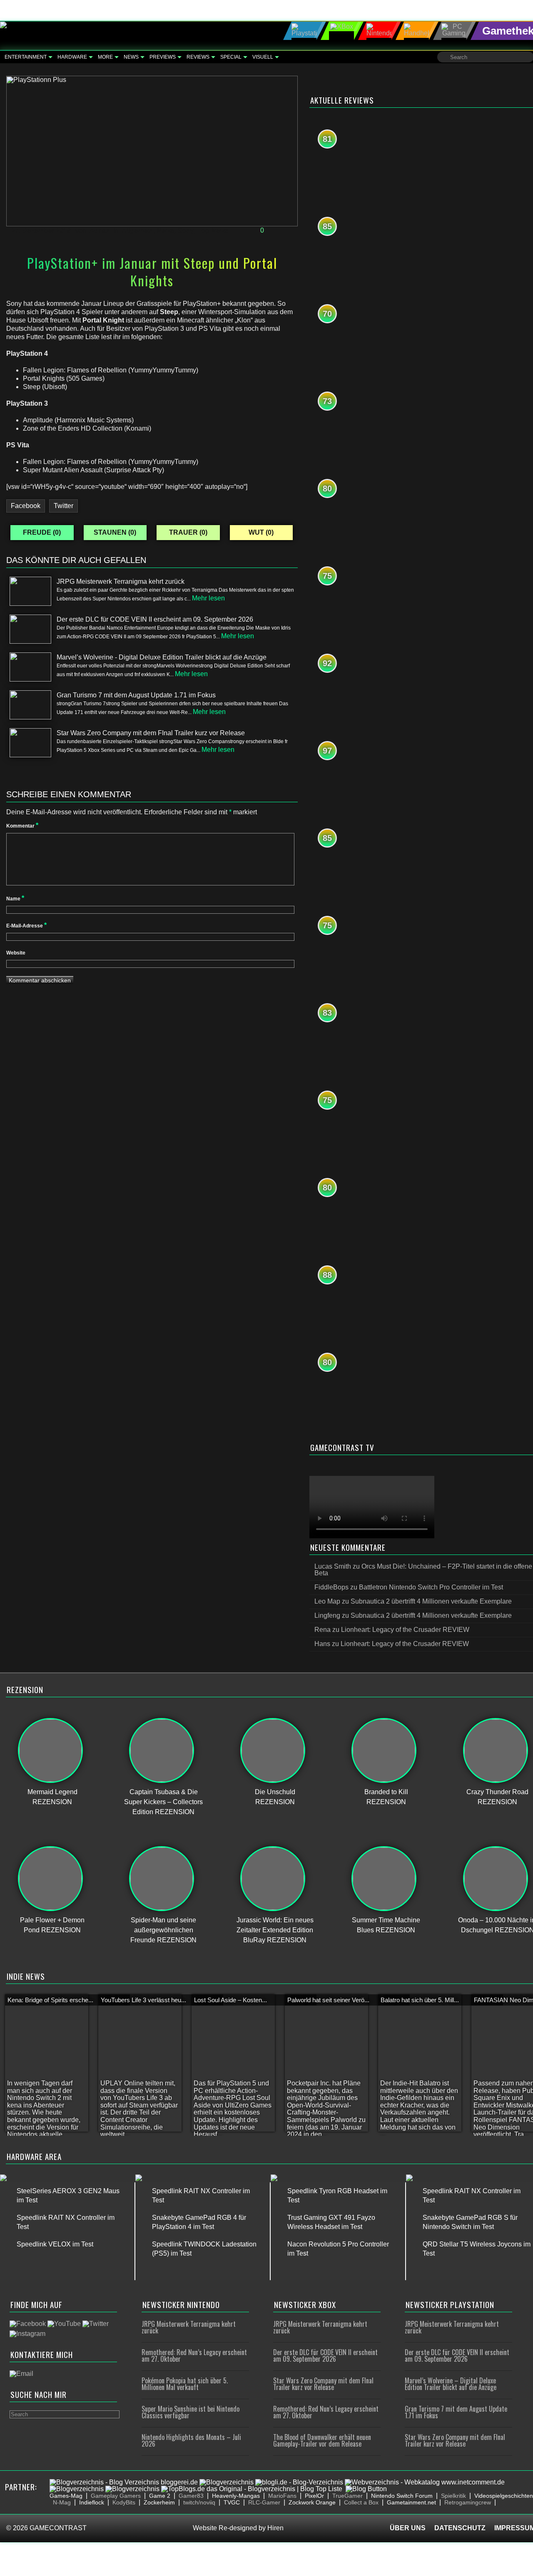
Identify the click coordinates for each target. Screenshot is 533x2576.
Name (15, 899)
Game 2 (160, 2496)
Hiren (275, 2528)
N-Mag (62, 2502)
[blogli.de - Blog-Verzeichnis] (299, 2482)
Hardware (72, 57)
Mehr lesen (208, 598)
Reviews (198, 57)
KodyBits (124, 2502)
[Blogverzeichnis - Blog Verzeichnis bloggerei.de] (124, 2482)
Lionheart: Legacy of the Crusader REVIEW (405, 1630)
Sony (186, 231)
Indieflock (92, 2502)
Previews (163, 57)
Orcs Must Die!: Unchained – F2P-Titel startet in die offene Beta (423, 1570)
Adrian (100, 231)
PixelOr (314, 2496)
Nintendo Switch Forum (402, 2496)
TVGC (232, 2502)
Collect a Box (361, 2502)
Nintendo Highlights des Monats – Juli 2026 (191, 2440)
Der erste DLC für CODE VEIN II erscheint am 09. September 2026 (325, 2355)
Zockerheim (159, 2502)
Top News (213, 231)
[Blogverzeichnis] (227, 2482)
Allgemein (137, 231)
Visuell (263, 57)
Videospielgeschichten (504, 2496)
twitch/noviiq (199, 2502)
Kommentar (22, 826)
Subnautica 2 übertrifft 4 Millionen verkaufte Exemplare (431, 1601)
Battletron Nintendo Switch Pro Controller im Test (431, 1587)
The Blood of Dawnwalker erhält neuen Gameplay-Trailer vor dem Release (322, 2440)
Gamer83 (191, 2496)
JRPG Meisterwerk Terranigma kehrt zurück (189, 2327)
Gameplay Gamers (116, 2496)
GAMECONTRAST (58, 2528)
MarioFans (282, 2496)
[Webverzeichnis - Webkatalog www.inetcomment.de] (425, 2482)
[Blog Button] (366, 2489)
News (131, 57)
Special (231, 57)
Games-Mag (66, 2496)
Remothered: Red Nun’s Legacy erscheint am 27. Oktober (194, 2355)
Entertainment (26, 57)
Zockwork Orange (312, 2502)
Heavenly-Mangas (236, 2496)
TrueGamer (347, 2496)
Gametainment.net (411, 2502)
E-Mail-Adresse (26, 926)
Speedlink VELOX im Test (55, 2244)
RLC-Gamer (264, 2502)
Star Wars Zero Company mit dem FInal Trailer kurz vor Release (323, 2384)
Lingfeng (327, 1615)
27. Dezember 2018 (41, 231)
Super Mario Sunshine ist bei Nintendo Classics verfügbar (191, 2412)
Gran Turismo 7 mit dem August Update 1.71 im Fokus (456, 2412)
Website (16, 953)
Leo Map (327, 1601)
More (105, 57)
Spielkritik (453, 2496)
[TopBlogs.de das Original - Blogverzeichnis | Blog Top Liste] (252, 2489)
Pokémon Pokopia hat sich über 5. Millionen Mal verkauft (185, 2384)
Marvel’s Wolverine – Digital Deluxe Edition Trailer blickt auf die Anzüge (451, 2384)
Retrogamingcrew (468, 2502)
